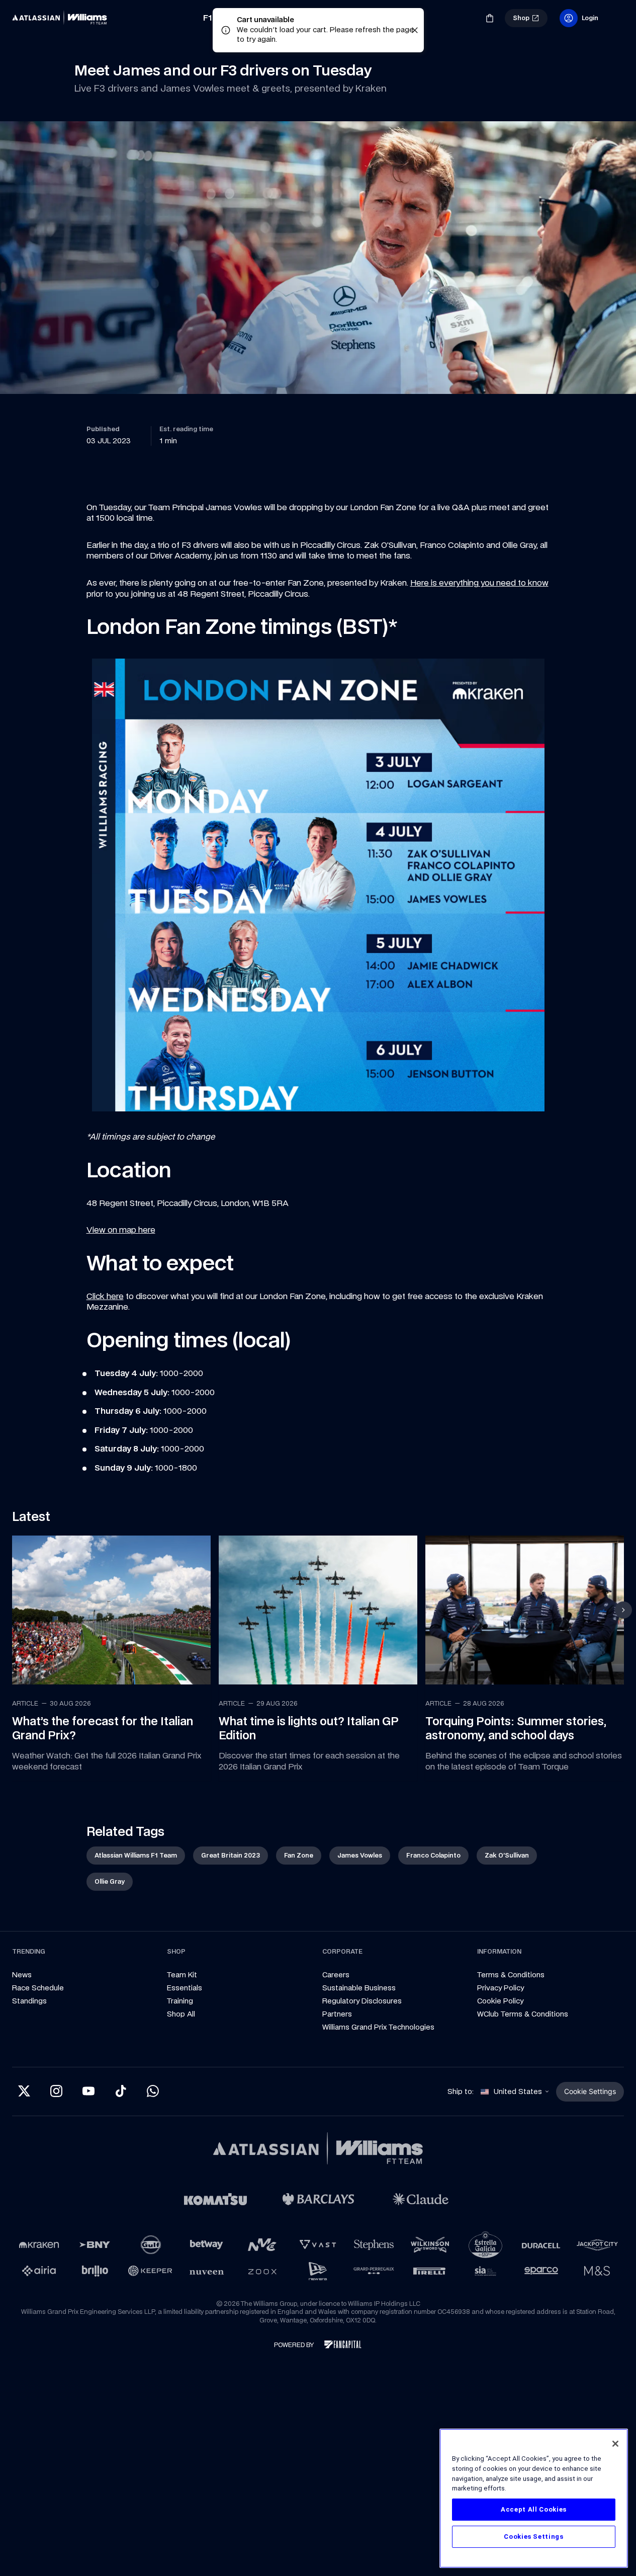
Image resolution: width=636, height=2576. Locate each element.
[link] (62, 18)
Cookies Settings (534, 2537)
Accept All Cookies (534, 2509)
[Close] (615, 2444)
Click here (105, 1296)
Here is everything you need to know (479, 583)
